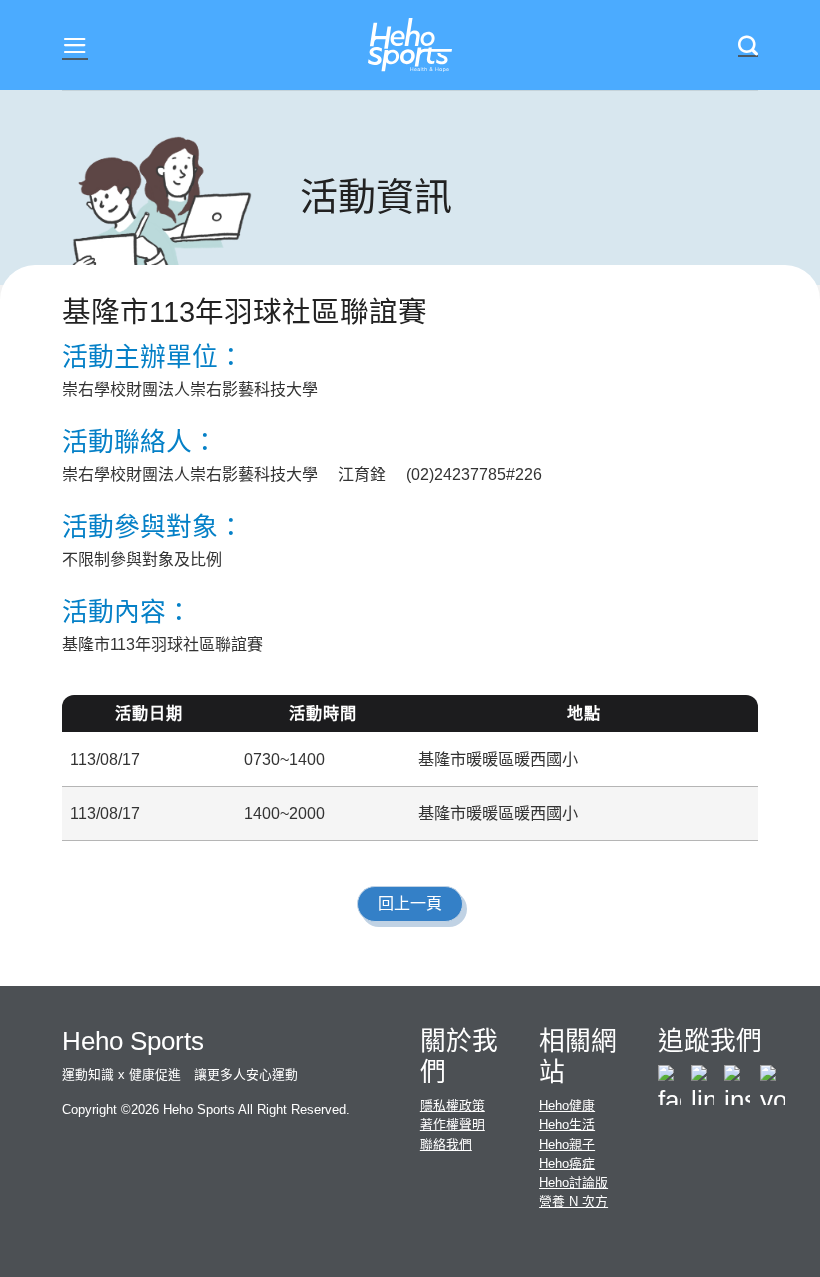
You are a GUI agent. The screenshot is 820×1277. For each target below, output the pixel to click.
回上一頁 (410, 903)
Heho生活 (567, 1124)
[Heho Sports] (410, 45)
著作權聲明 (452, 1124)
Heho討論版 (573, 1182)
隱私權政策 (452, 1105)
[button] (75, 45)
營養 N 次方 (573, 1201)
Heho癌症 (567, 1163)
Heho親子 (567, 1144)
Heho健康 (567, 1105)
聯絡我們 (446, 1144)
